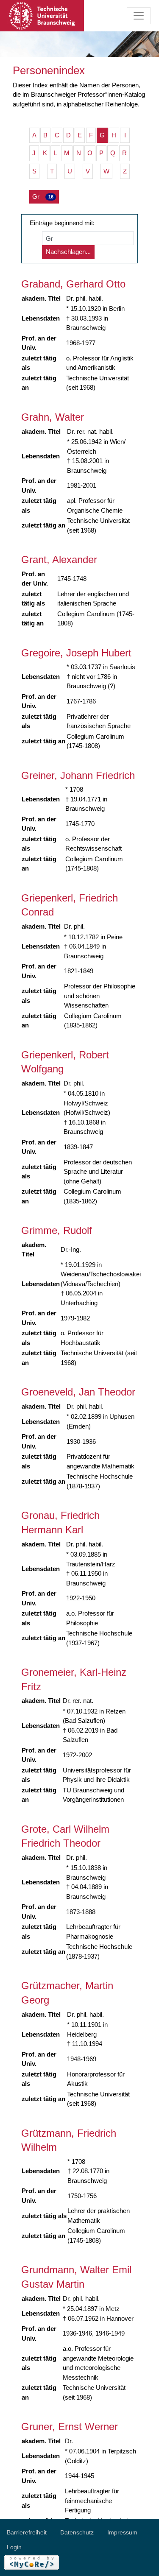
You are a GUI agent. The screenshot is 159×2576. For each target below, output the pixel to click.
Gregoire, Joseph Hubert (76, 653)
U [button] (70, 171)
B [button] (45, 135)
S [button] (34, 171)
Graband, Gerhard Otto (73, 284)
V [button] (88, 171)
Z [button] (125, 171)
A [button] (34, 135)
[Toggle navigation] (139, 16)
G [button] (102, 135)
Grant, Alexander (59, 560)
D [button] (68, 135)
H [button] (114, 135)
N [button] (79, 153)
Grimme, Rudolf (57, 1230)
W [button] (106, 171)
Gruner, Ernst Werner (70, 2427)
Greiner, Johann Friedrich (78, 775)
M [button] (67, 153)
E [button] (80, 135)
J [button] (34, 153)
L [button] (56, 153)
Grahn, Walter (53, 417)
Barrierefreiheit (27, 2532)
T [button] (52, 171)
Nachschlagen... (68, 252)
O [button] (90, 153)
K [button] (45, 153)
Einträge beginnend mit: (62, 223)
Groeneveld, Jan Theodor (78, 1392)
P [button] (101, 153)
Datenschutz (77, 2532)
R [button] (124, 153)
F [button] (91, 135)
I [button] (125, 135)
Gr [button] (43, 197)
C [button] (57, 135)
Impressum (122, 2532)
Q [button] (113, 153)
